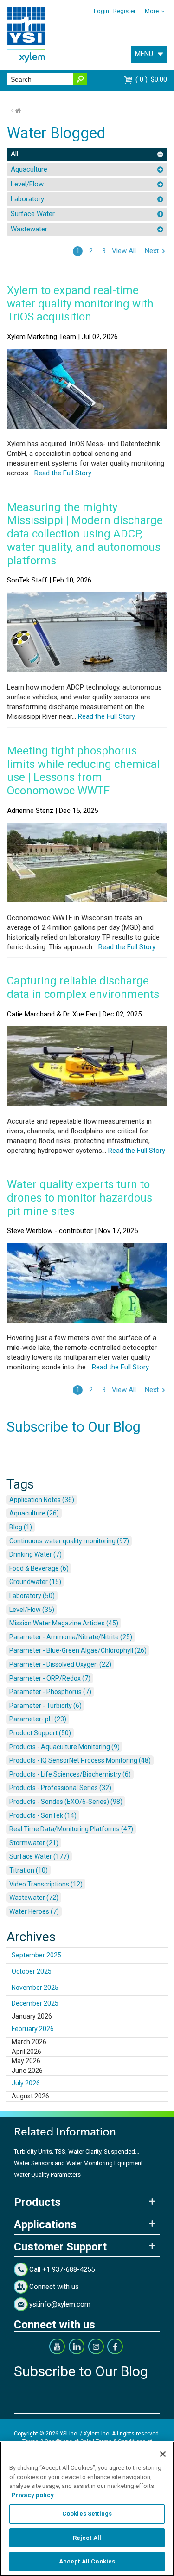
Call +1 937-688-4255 (62, 2269)
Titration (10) (29, 1870)
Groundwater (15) (35, 1582)
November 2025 (35, 1988)
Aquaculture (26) (34, 1513)
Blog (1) (21, 1527)
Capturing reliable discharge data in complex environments (83, 988)
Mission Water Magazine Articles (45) (64, 1623)
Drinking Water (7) (35, 1554)
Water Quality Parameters (47, 2175)
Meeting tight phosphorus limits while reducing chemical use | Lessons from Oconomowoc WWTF (83, 771)
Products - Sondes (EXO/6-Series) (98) (66, 1802)
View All (124, 251)
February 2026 (33, 2029)
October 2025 (32, 1971)
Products (37, 2202)
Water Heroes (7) (34, 1911)
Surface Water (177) (39, 1856)
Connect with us (54, 2287)
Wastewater (29, 229)
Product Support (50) (40, 1733)
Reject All (87, 2538)
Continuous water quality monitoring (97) (69, 1541)
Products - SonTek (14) (43, 1815)
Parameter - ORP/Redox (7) (50, 1678)
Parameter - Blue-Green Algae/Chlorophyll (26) (78, 1650)
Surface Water (33, 214)
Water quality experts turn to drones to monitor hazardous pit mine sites (80, 1198)
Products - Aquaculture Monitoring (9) (64, 1747)
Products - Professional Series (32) (60, 1788)
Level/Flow (27, 184)
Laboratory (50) (32, 1596)
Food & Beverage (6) (39, 1568)
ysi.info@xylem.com (60, 2304)
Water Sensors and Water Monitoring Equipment (78, 2163)
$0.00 (152, 79)
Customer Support (60, 2247)
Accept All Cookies (87, 2561)
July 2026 (26, 2083)
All (14, 154)
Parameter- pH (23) (38, 1719)
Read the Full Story (62, 473)
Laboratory (27, 199)
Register (124, 11)
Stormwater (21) (34, 1843)
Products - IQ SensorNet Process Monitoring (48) (80, 1760)
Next (152, 251)
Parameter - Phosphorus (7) (50, 1692)
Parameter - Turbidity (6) (45, 1706)
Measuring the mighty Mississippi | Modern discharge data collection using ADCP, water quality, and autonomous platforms (85, 534)
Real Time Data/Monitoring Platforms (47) (71, 1829)
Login (101, 11)
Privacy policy (33, 2495)
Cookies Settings (87, 2514)
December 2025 (35, 2003)
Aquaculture (29, 169)
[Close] (163, 2454)
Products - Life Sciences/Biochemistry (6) (70, 1774)
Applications (45, 2224)
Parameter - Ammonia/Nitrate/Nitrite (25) (71, 1637)
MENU (144, 54)
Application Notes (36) (42, 1500)
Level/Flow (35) (32, 1610)
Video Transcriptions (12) (46, 1884)
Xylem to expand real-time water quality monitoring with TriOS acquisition (80, 304)
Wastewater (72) (34, 1898)
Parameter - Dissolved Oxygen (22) (60, 1664)
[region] (87, 2509)
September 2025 (36, 1955)
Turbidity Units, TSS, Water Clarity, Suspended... (77, 2151)
